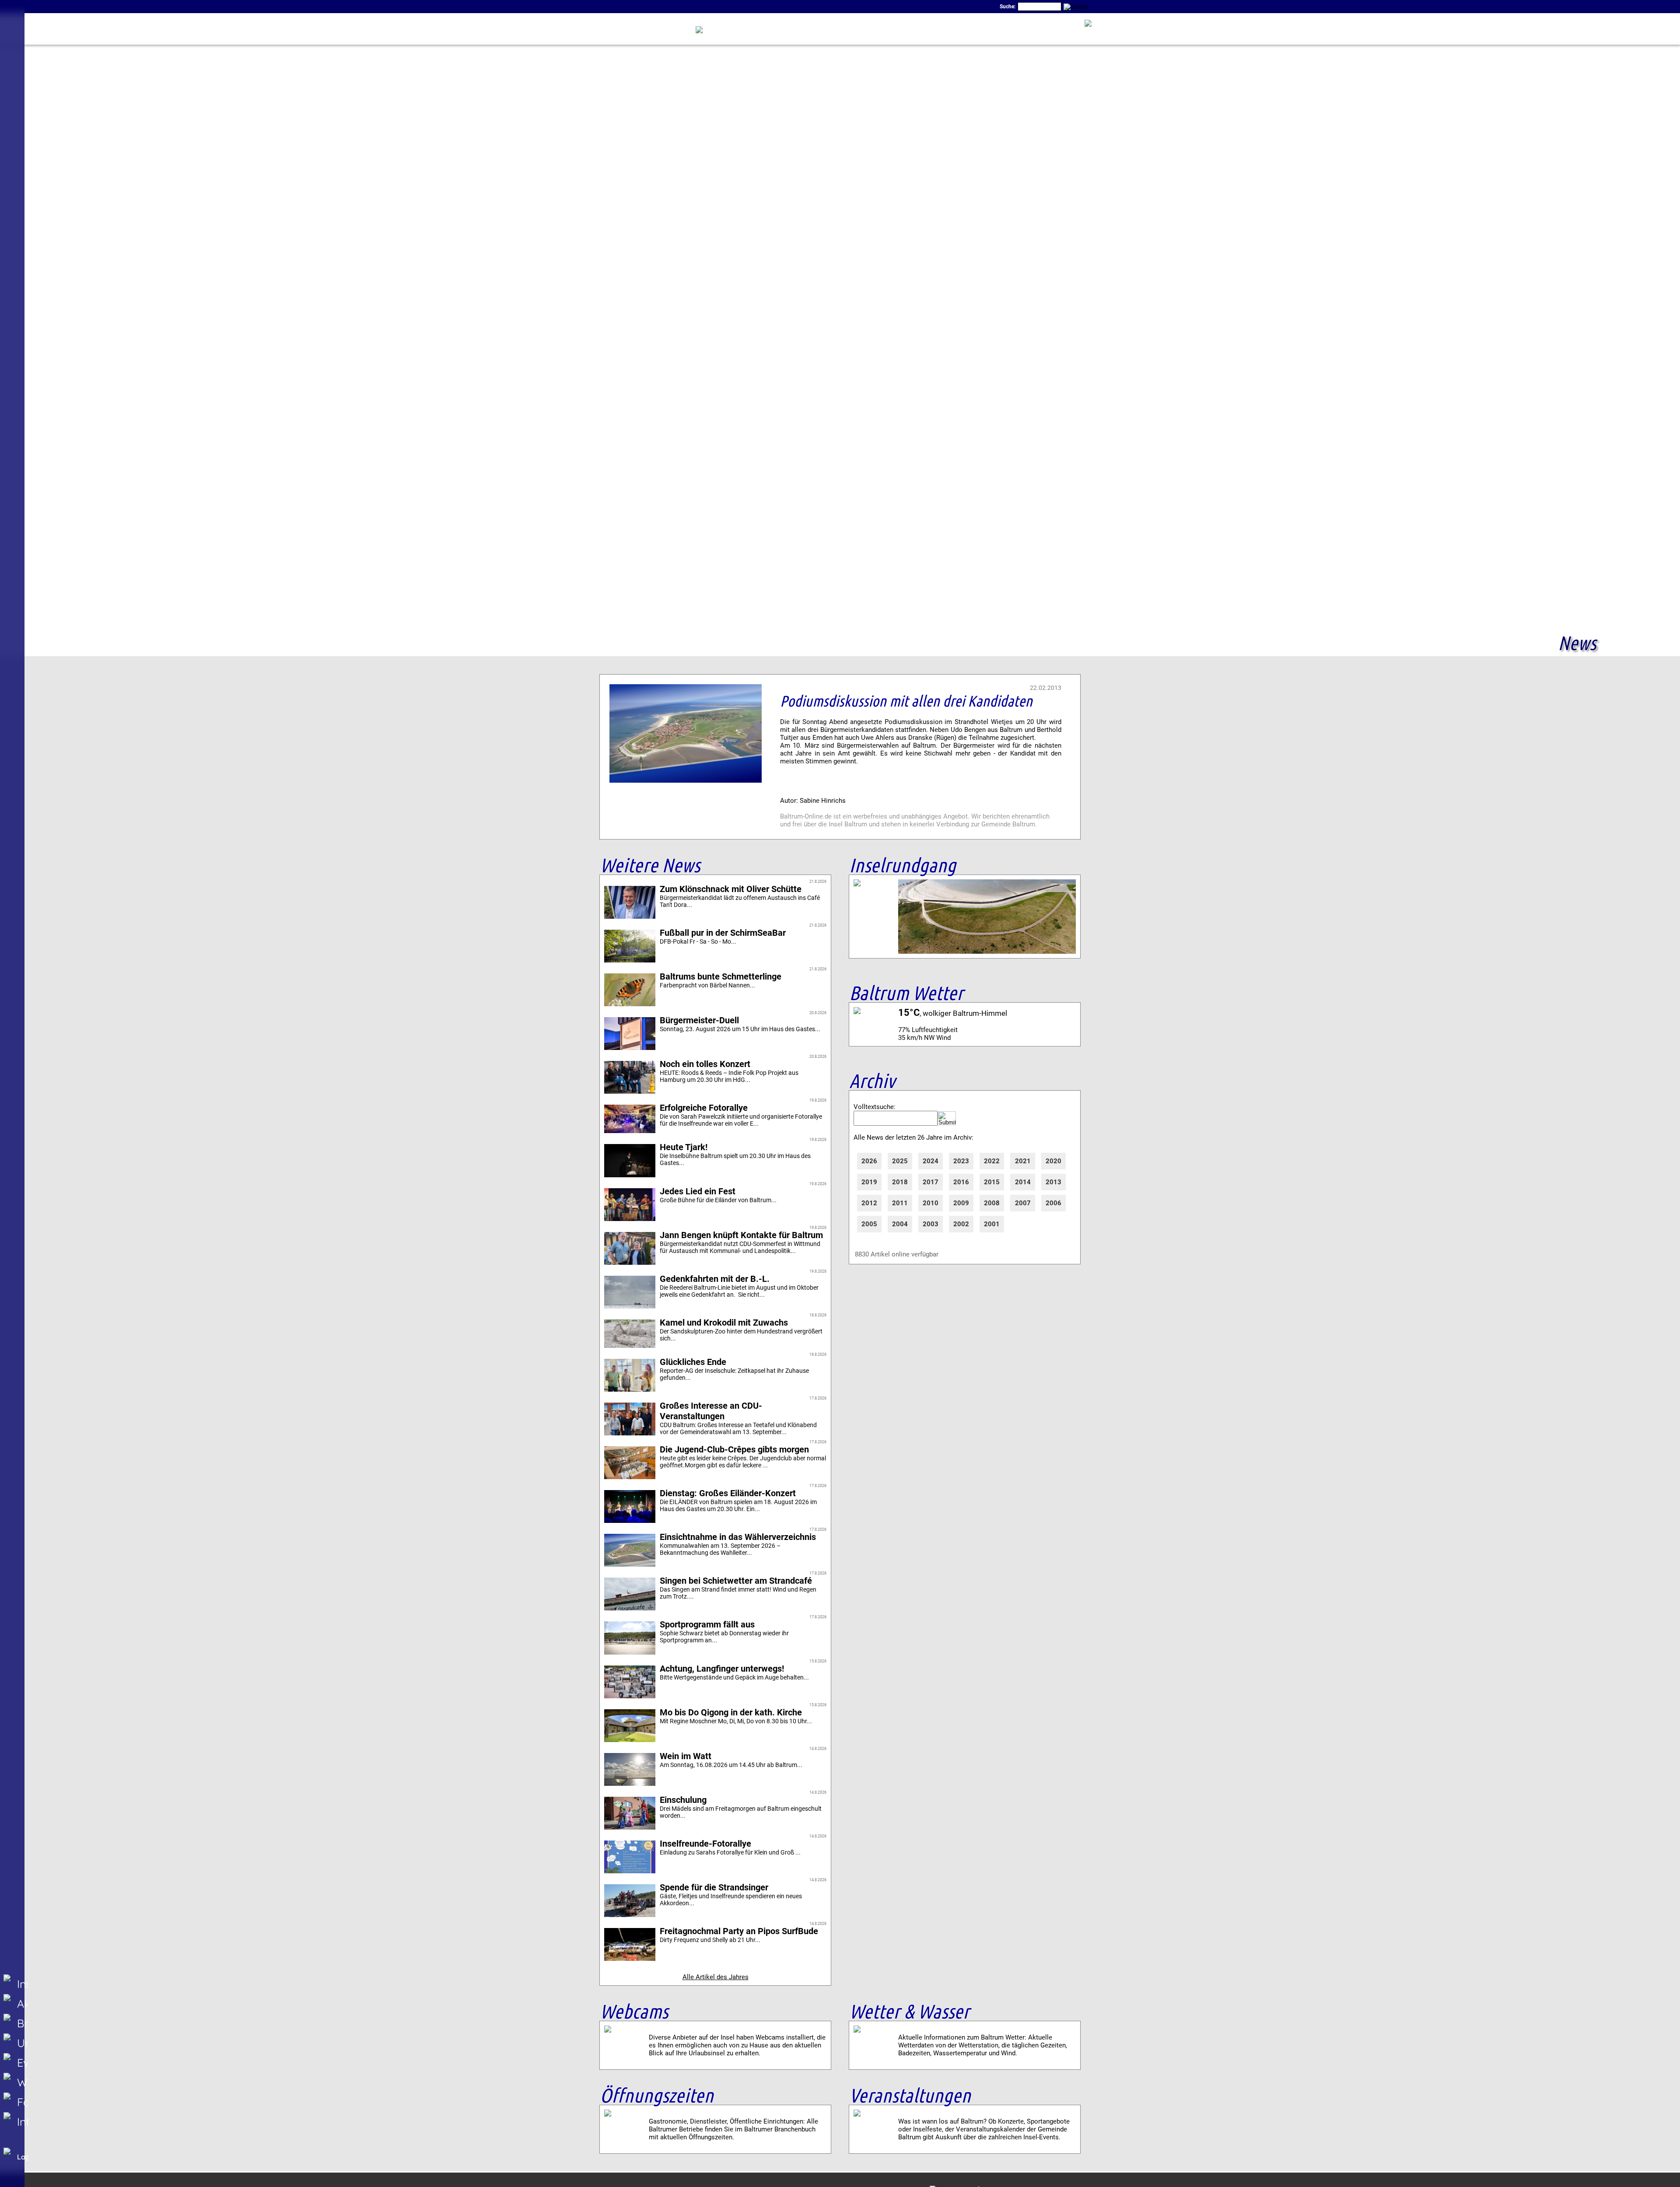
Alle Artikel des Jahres (716, 1977)
